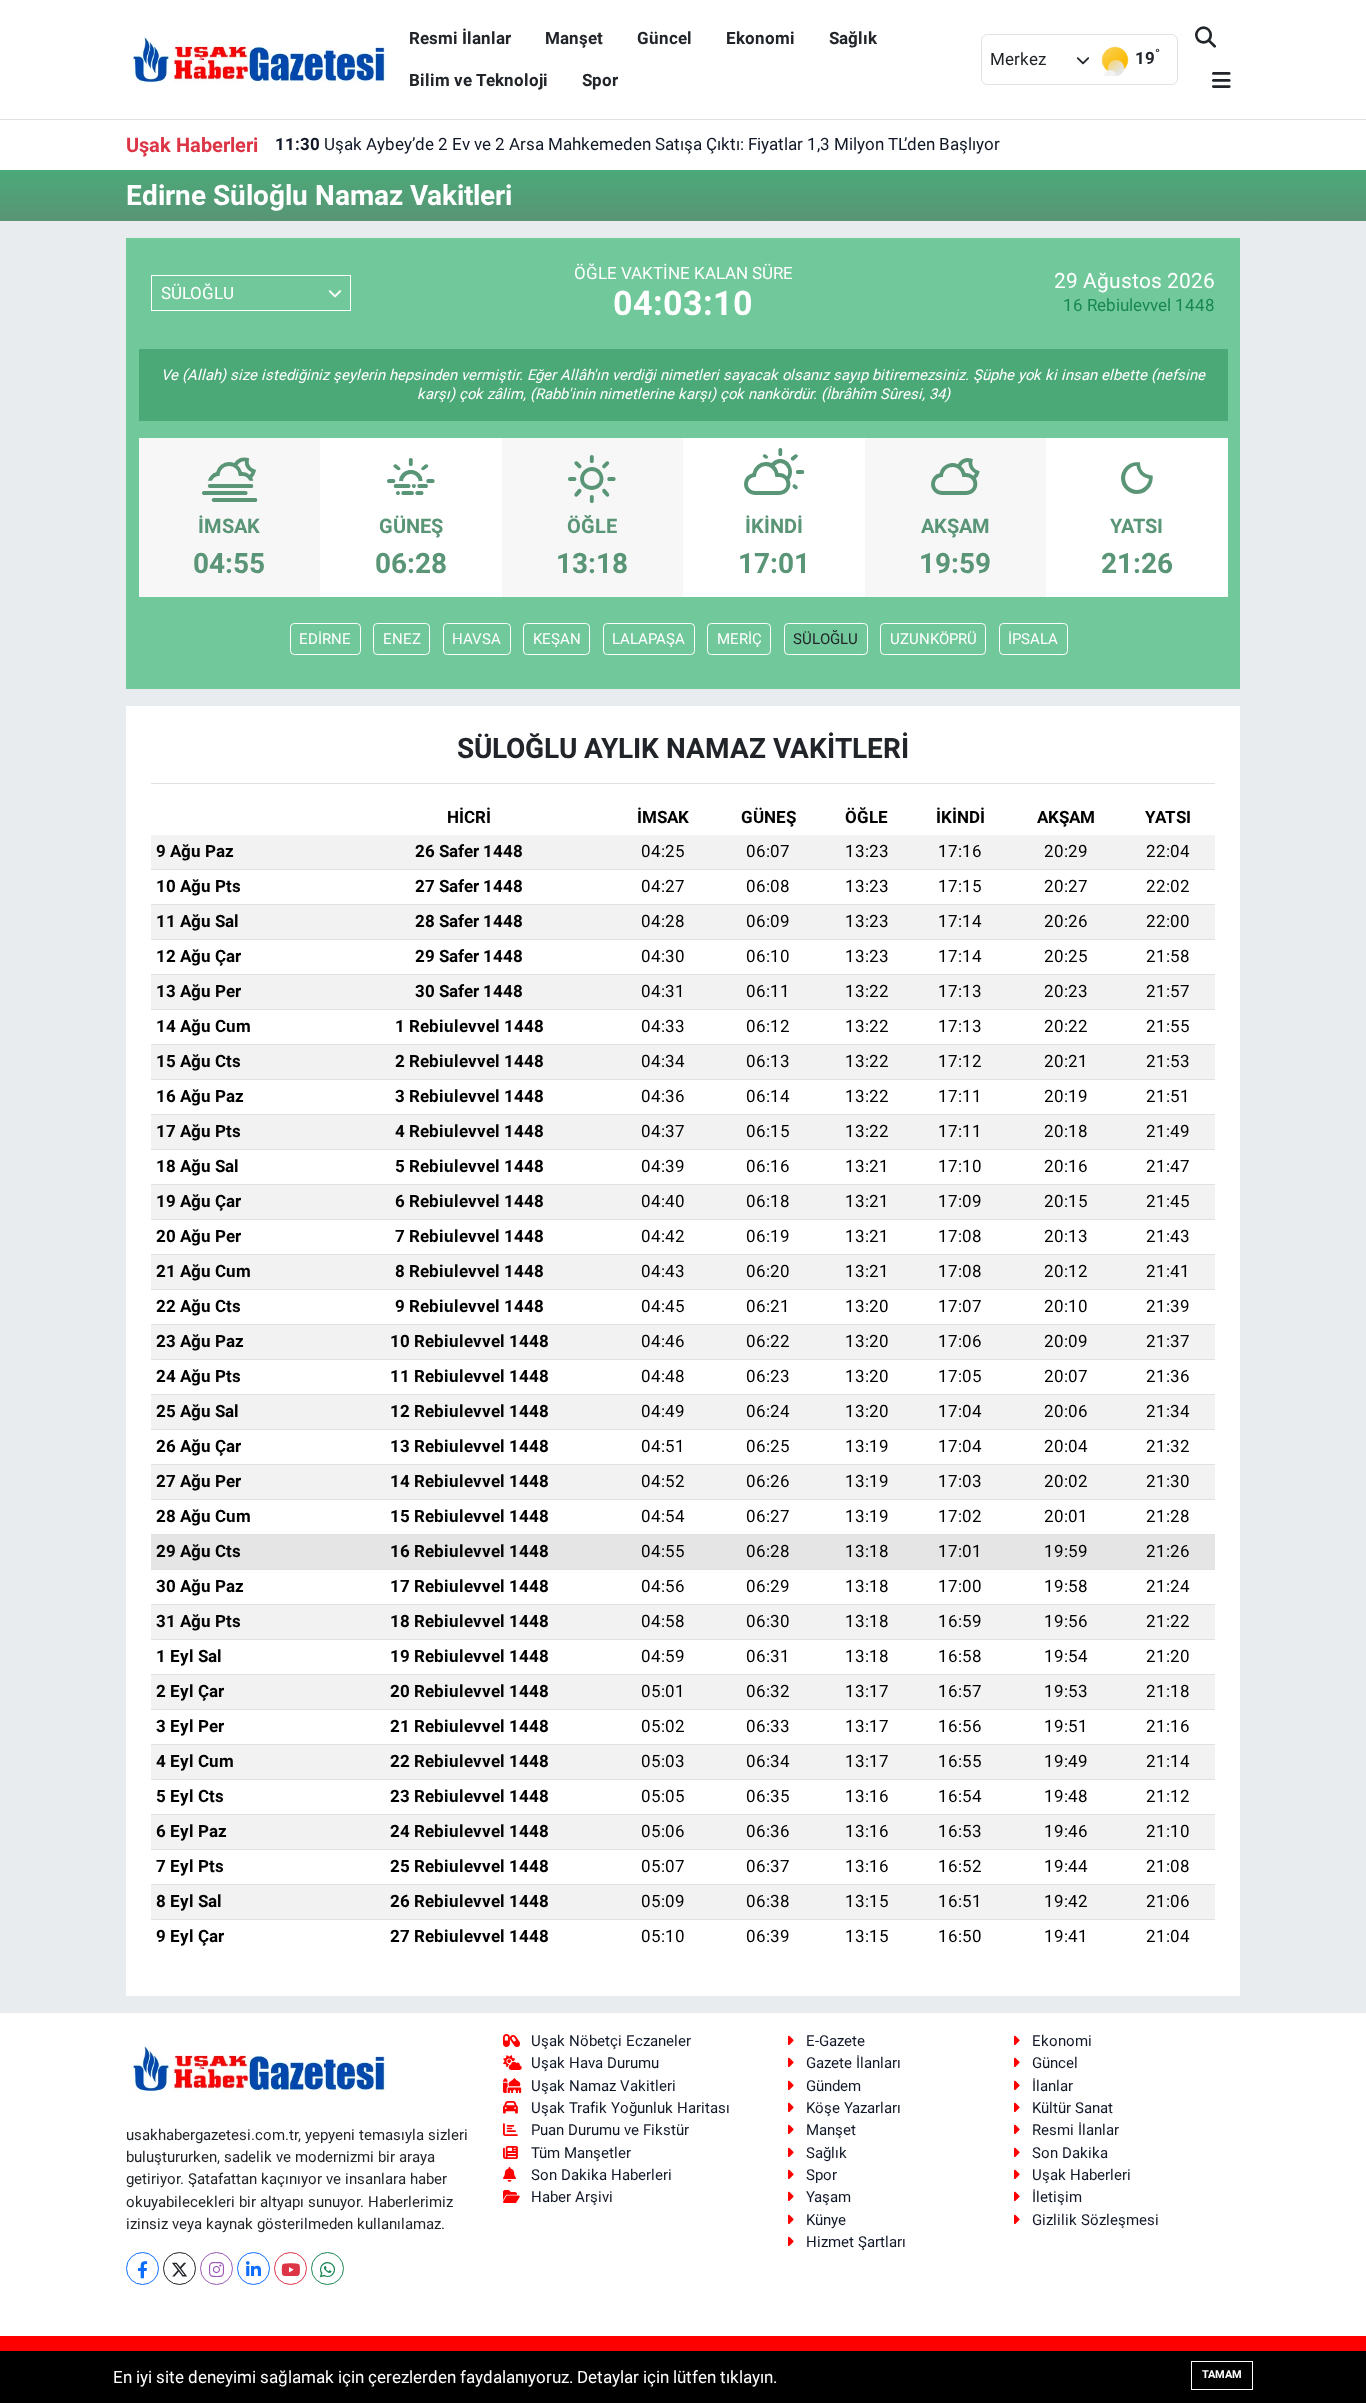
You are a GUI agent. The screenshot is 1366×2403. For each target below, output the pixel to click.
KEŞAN (557, 639)
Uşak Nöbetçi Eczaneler (611, 2041)
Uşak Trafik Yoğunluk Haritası (630, 2108)
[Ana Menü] (1213, 81)
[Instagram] (216, 2268)
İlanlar (1052, 2086)
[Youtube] (290, 2268)
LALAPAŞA (648, 639)
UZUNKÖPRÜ (933, 639)
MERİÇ (739, 639)
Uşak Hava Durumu (595, 2063)
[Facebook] (142, 2268)
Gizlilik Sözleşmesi (1095, 2220)
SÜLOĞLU (825, 639)
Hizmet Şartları (856, 2242)
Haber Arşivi (572, 2197)
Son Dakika (1070, 2153)
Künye (826, 2220)
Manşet (574, 38)
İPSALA (1033, 639)
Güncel (664, 38)
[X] (179, 2268)
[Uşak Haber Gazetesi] (259, 58)
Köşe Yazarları (853, 2108)
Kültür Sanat (1072, 2108)
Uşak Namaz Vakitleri (603, 2086)
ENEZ (402, 639)
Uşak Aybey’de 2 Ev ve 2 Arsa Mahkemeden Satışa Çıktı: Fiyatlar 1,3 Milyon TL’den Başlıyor (637, 144)
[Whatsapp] (327, 2268)
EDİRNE (325, 639)
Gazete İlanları (853, 2063)
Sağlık (853, 38)
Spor (600, 80)
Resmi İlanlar (460, 38)
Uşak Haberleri (1081, 2175)
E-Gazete (835, 2041)
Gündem (833, 2086)
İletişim (1057, 2197)
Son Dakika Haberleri (601, 2175)
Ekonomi (760, 38)
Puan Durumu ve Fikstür (610, 2130)
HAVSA (476, 639)
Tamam (1222, 2374)
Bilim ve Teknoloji (478, 80)
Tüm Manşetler (581, 2153)
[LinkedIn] (253, 2268)
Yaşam (828, 2197)
